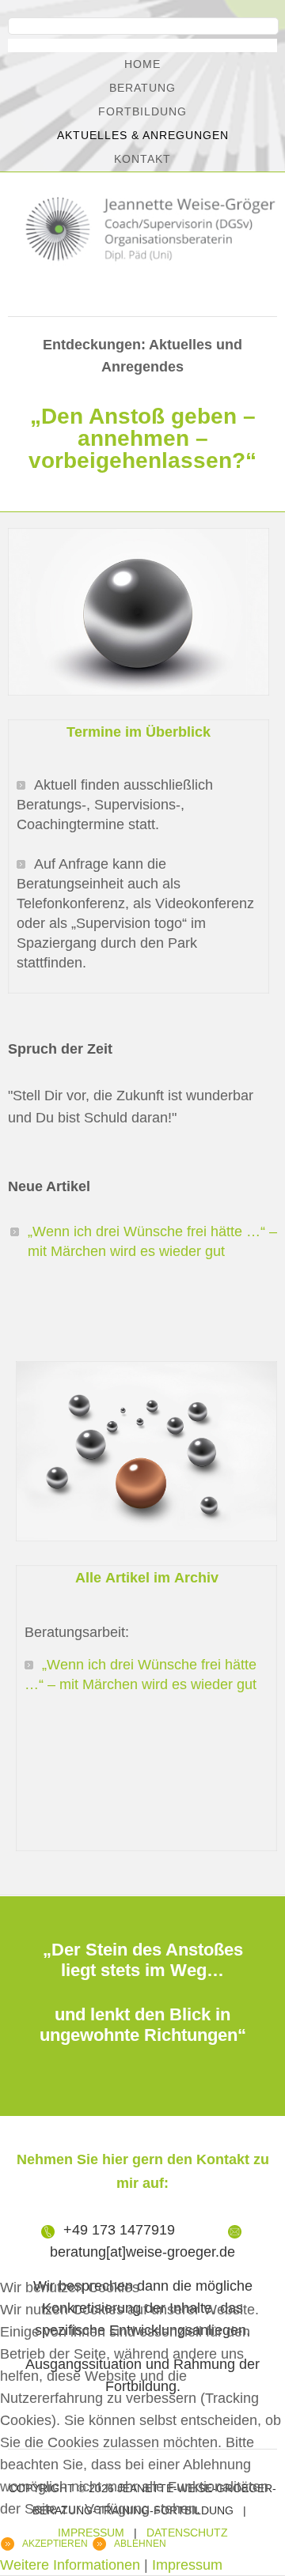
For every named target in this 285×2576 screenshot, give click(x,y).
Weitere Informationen (70, 2565)
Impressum (187, 2565)
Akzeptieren (55, 2544)
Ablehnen (140, 2544)
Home (142, 64)
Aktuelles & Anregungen (143, 135)
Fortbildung (142, 111)
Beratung (142, 88)
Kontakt (142, 159)
